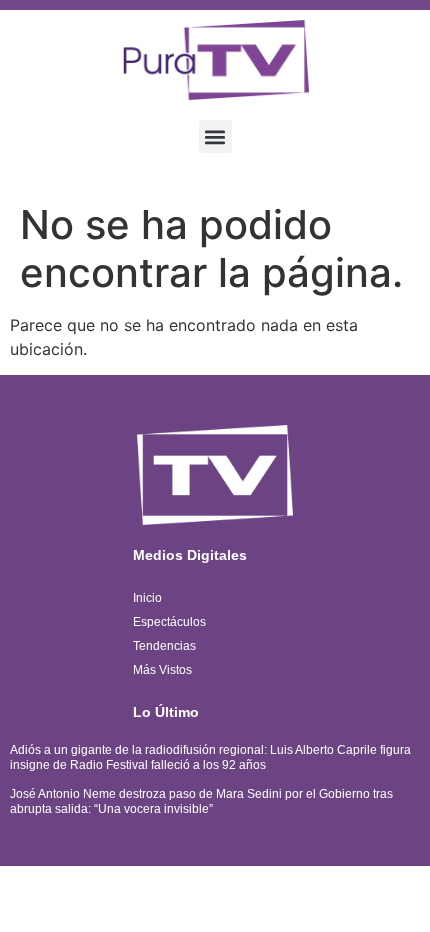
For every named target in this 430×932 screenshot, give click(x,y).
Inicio (147, 598)
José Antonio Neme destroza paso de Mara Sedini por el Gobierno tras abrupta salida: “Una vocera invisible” (201, 801)
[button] (215, 136)
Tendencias (164, 646)
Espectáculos (169, 622)
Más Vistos (162, 670)
